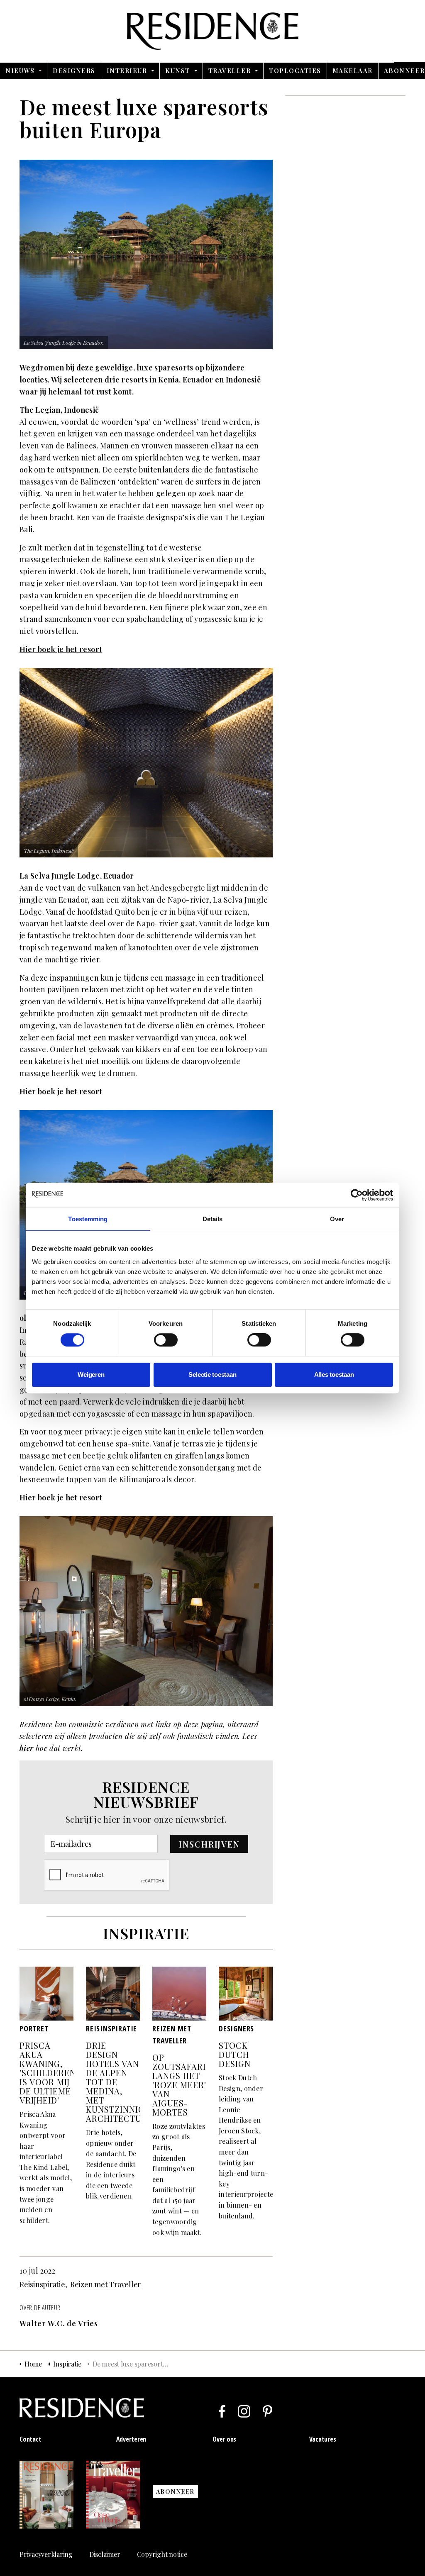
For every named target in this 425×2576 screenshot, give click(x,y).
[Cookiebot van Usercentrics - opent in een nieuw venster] (357, 1195)
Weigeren (91, 1374)
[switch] (166, 1340)
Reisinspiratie (42, 2284)
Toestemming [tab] (88, 1219)
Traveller (230, 71)
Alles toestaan (334, 1374)
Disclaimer (105, 2554)
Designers (74, 71)
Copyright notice (162, 2554)
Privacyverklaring (46, 2554)
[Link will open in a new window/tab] (222, 2411)
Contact (30, 2439)
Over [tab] (337, 1219)
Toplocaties (295, 71)
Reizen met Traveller (105, 2284)
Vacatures (323, 2439)
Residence (213, 31)
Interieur (127, 71)
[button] (209, 1844)
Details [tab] (213, 1219)
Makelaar (353, 71)
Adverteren (131, 2439)
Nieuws (20, 71)
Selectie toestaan (212, 1374)
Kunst (178, 71)
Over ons (224, 2439)
